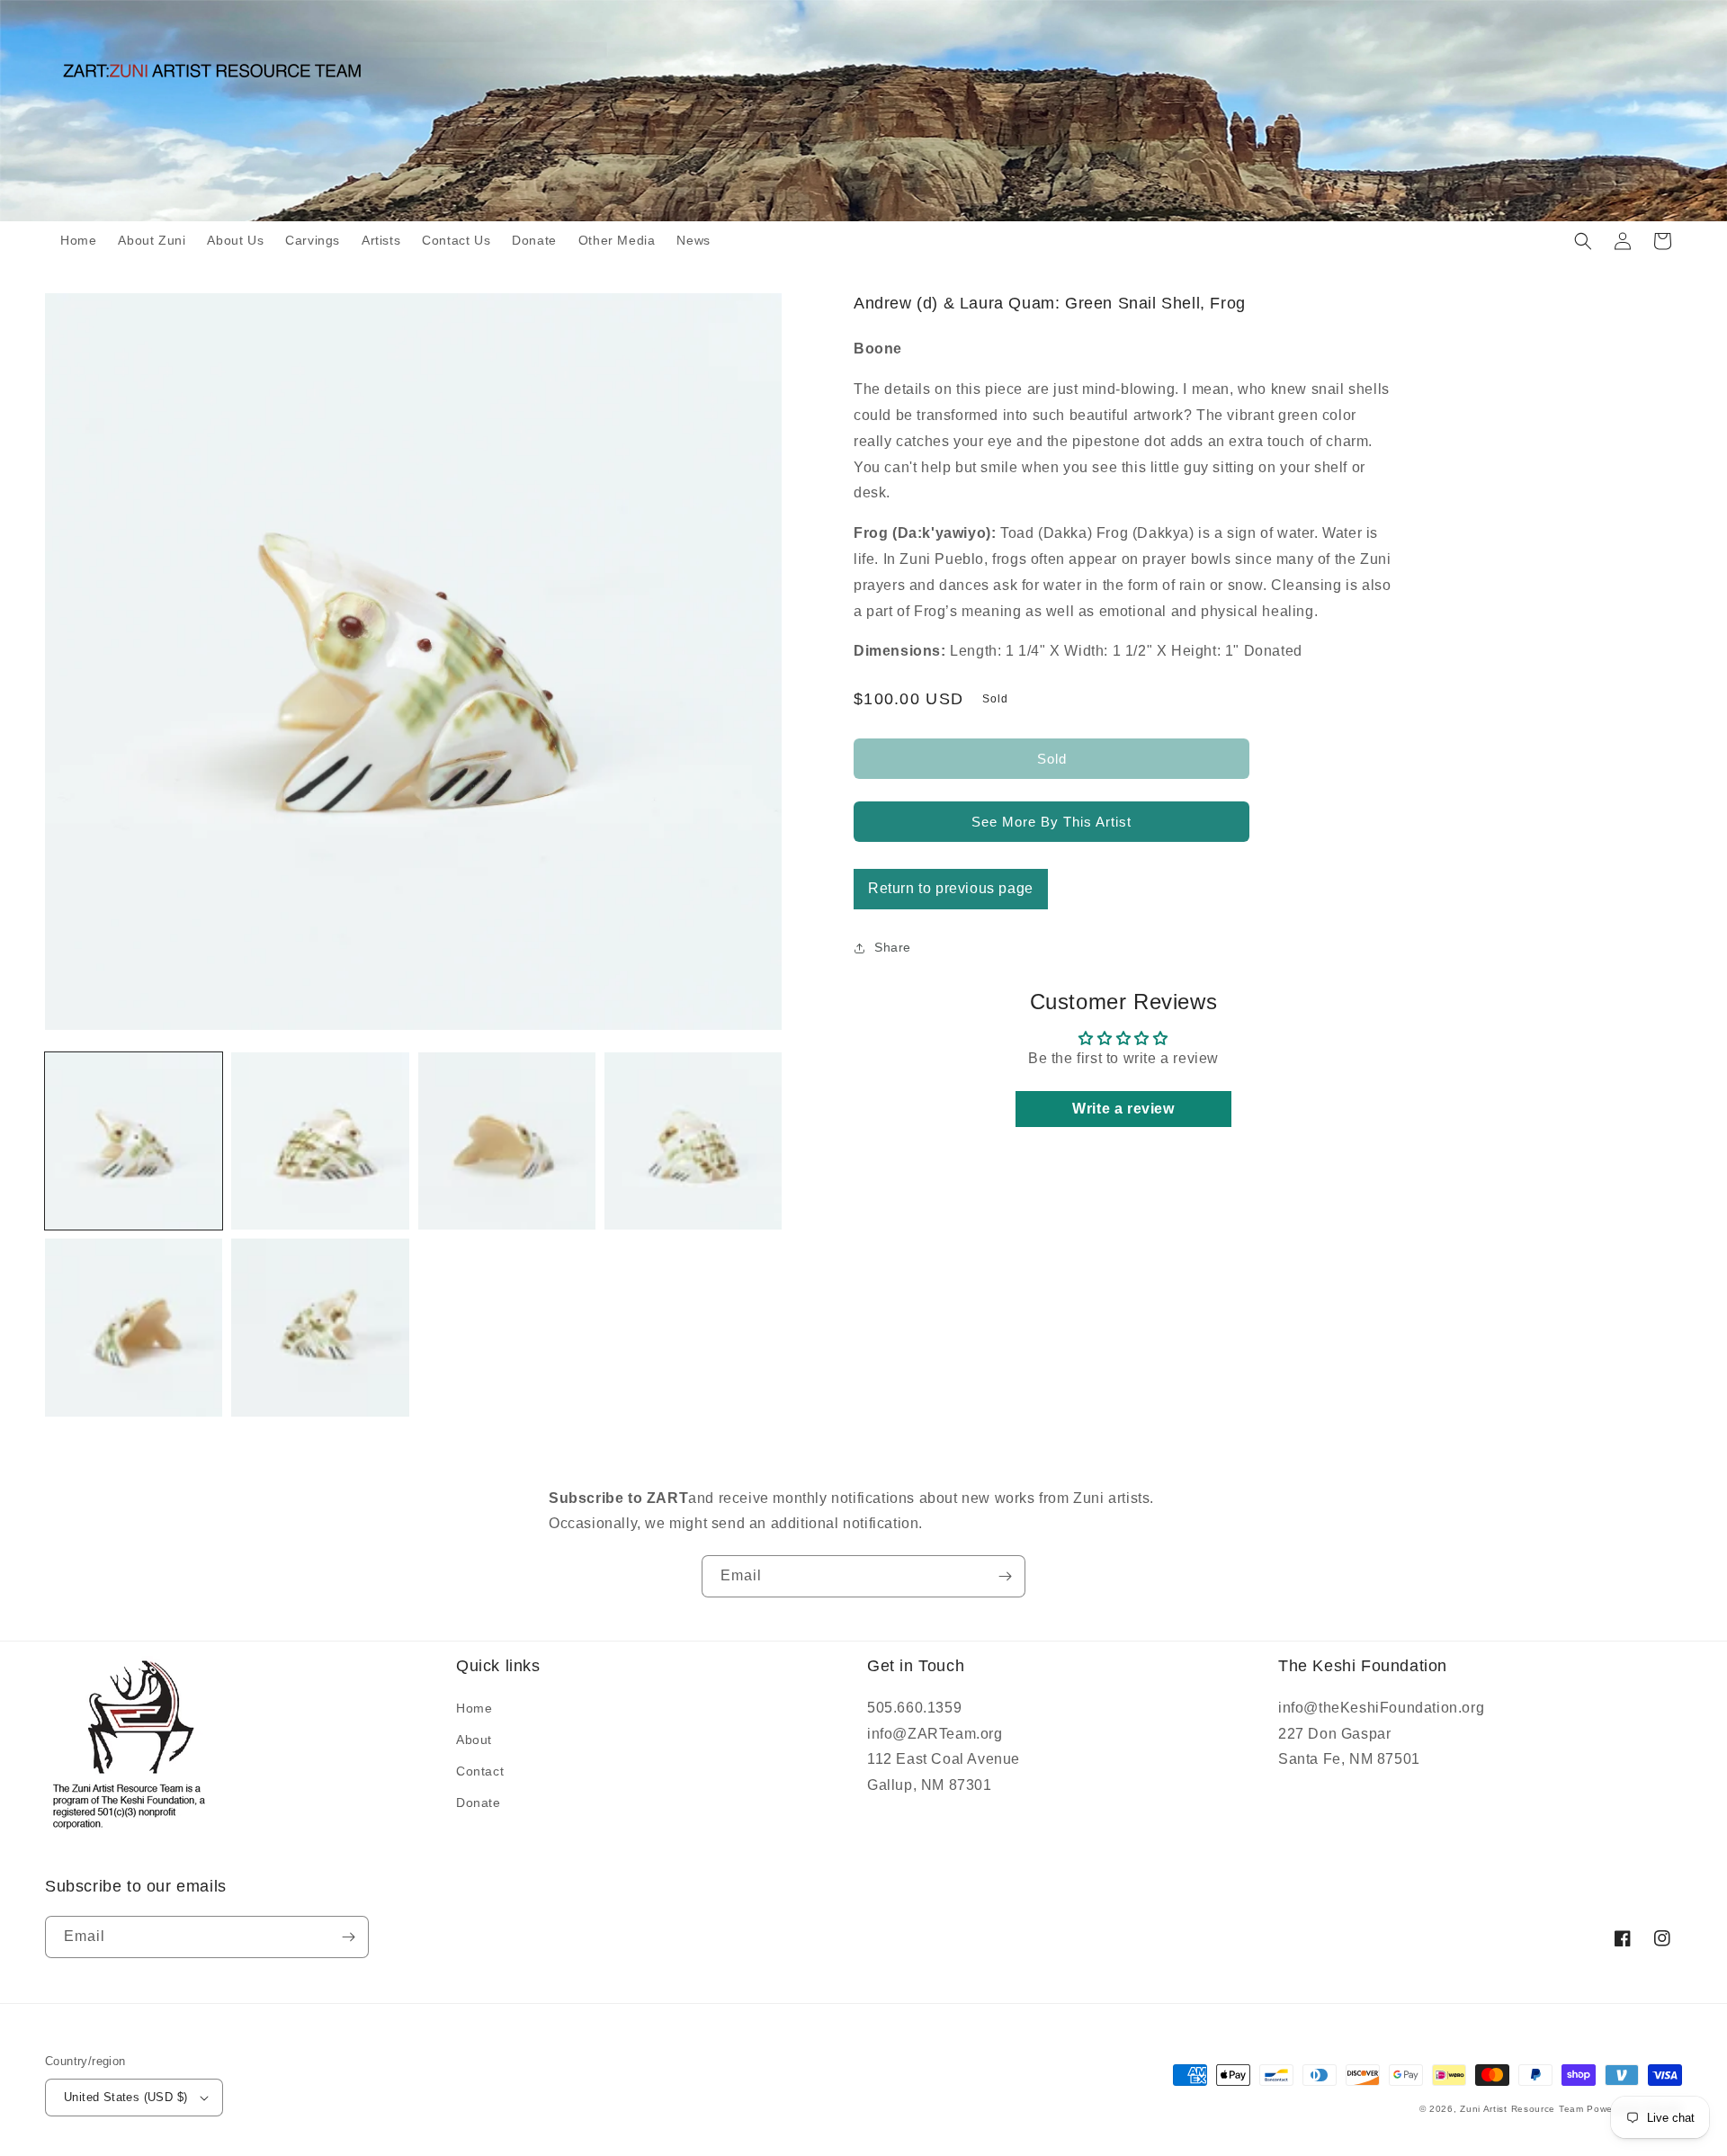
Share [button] (893, 947)
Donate (479, 1803)
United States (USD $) (125, 2097)
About (474, 1740)
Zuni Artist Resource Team (1522, 2109)
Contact (480, 1771)
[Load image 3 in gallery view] (507, 1141)
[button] (1583, 241)
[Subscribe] (1005, 1576)
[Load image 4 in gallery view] (693, 1141)
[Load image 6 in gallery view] (320, 1327)
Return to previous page (951, 888)
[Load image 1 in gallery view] (134, 1141)
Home (474, 1708)
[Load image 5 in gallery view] (134, 1327)
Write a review (1123, 1109)
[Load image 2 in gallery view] (320, 1141)
